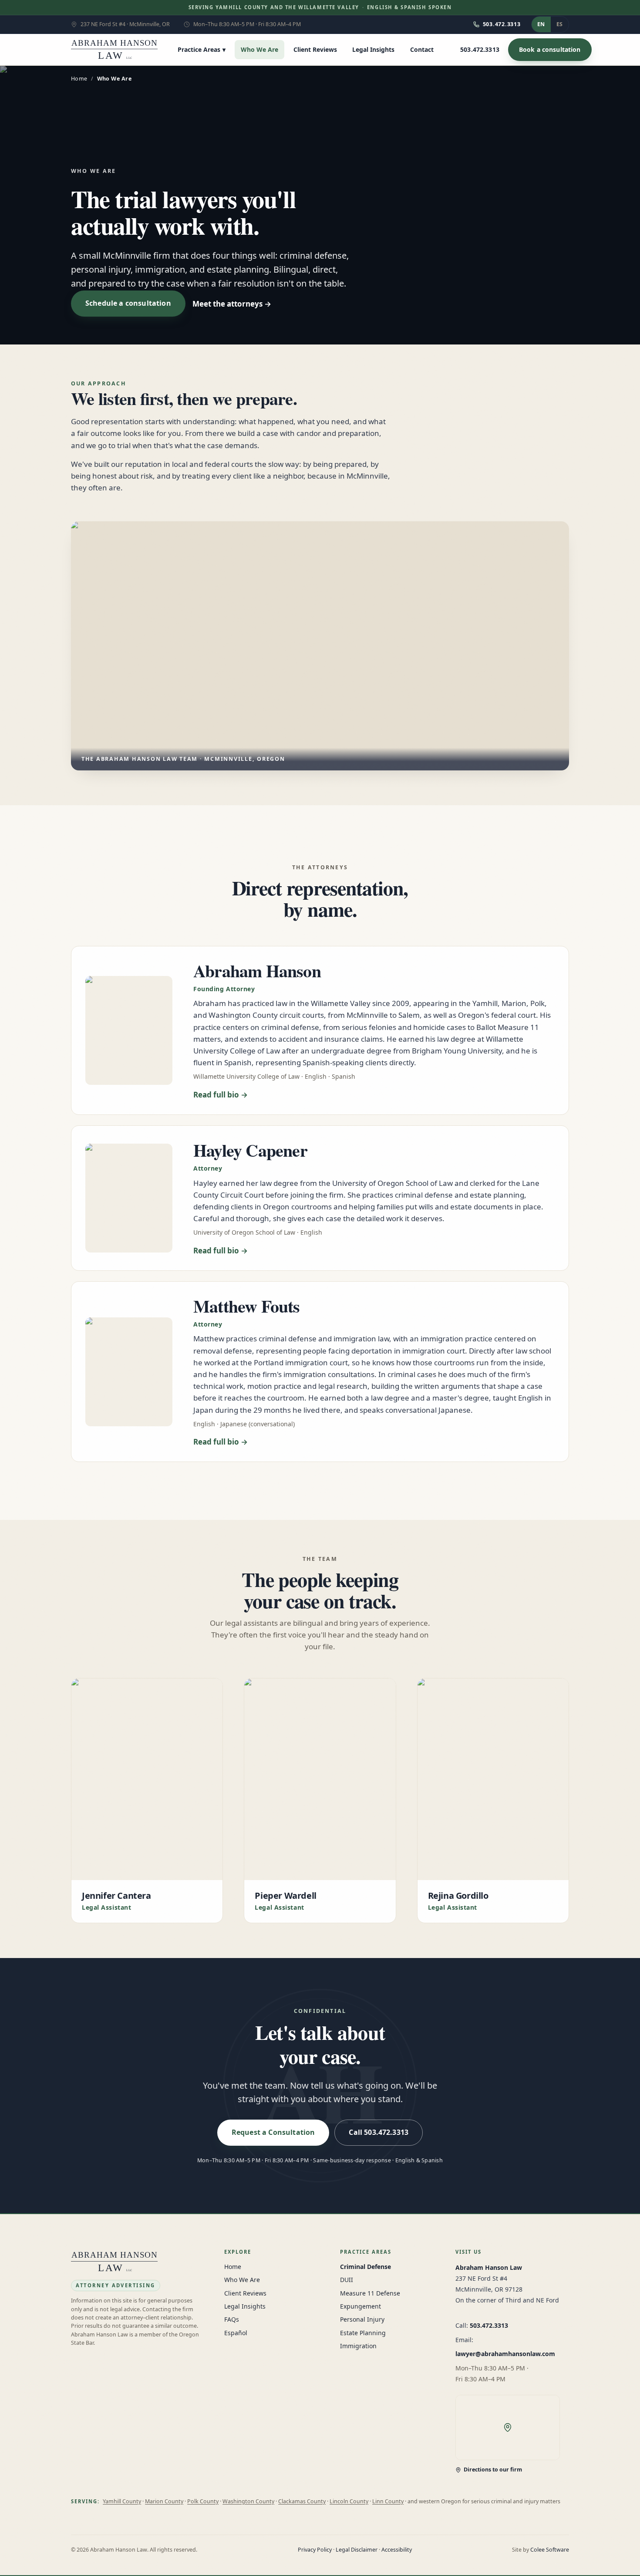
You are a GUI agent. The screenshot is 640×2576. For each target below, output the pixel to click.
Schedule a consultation (128, 303)
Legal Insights (373, 49)
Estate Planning (363, 2333)
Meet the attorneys (227, 304)
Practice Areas (202, 49)
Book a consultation (550, 49)
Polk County (203, 2501)
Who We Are (259, 49)
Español (236, 2333)
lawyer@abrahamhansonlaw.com (505, 2354)
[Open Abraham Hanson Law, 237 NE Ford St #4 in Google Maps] (508, 2427)
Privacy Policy (315, 2550)
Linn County (388, 2501)
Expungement (360, 2306)
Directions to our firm (493, 2470)
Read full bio (216, 1095)
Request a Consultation (273, 2132)
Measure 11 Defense (370, 2293)
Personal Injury (362, 2319)
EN (541, 24)
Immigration (358, 2346)
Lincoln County (349, 2501)
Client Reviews (315, 49)
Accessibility (397, 2550)
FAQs (232, 2319)
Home (79, 79)
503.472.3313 (489, 2325)
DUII (347, 2280)
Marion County (164, 2501)
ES (559, 24)
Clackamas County (302, 2501)
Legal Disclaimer (357, 2550)
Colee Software (550, 2550)
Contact (422, 49)
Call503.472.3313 (379, 2132)
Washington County (248, 2501)
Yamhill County (122, 2501)
